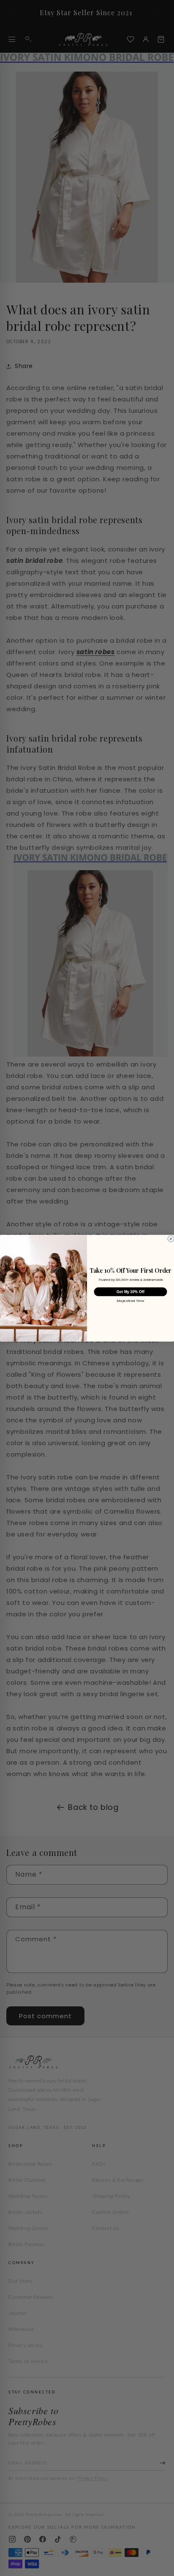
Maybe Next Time (130, 1301)
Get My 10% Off (130, 1291)
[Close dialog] (171, 1239)
